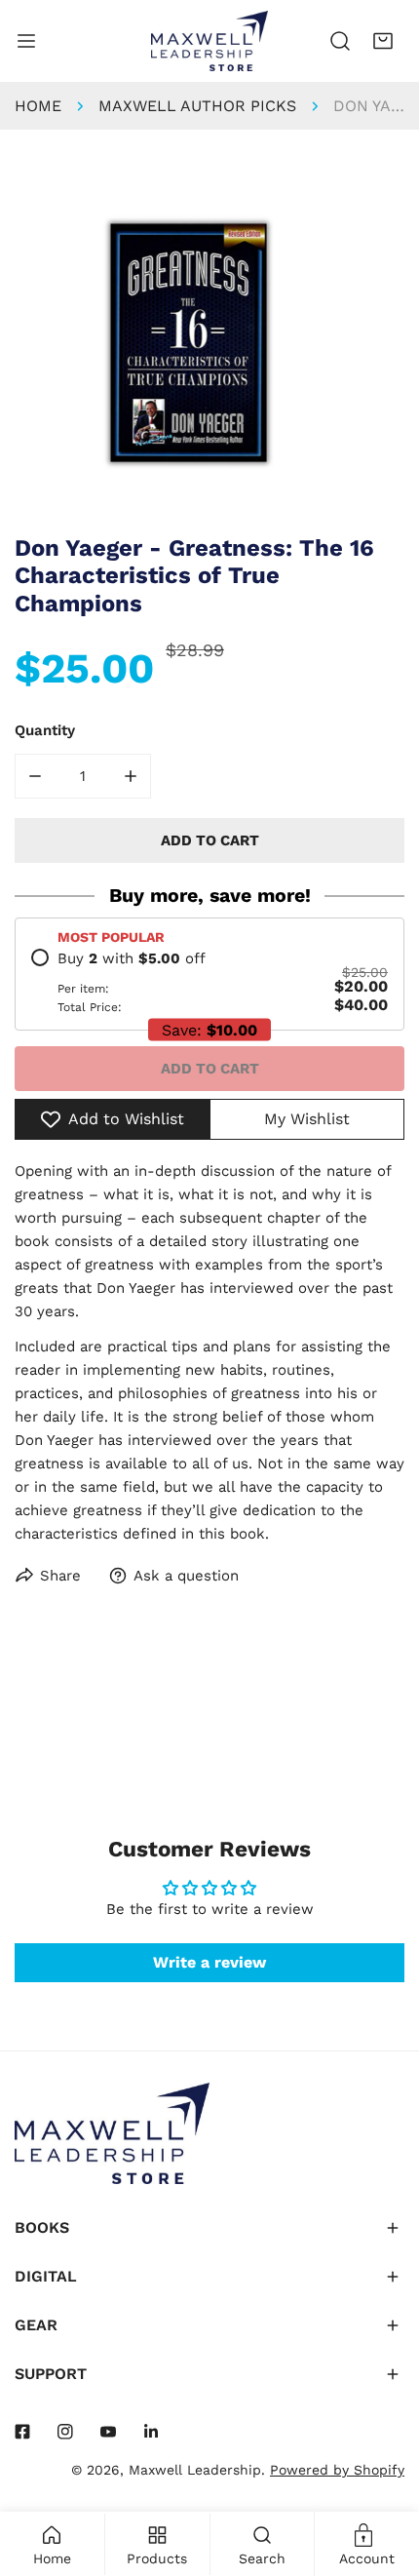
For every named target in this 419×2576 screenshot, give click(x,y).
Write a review (209, 1962)
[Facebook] (22, 2432)
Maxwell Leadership (195, 2470)
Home (38, 106)
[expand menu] (26, 41)
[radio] (209, 982)
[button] (383, 41)
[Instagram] (65, 2432)
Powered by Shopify (337, 2470)
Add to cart (210, 1069)
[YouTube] (108, 2432)
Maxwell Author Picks (197, 106)
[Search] (340, 41)
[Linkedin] (151, 2432)
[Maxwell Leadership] (209, 41)
